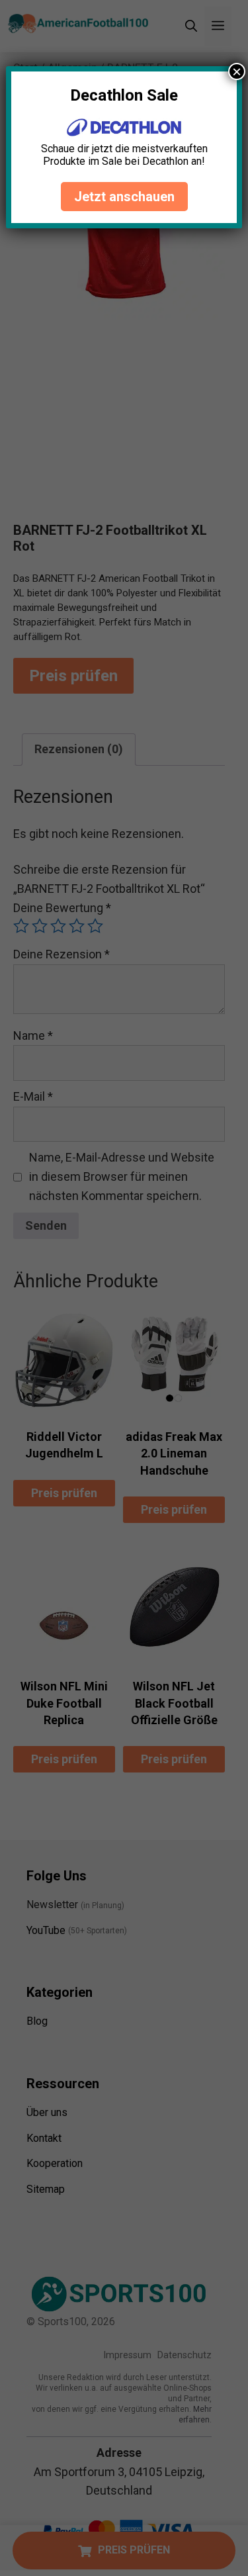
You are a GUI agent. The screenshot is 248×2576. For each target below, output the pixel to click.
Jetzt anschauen (124, 197)
